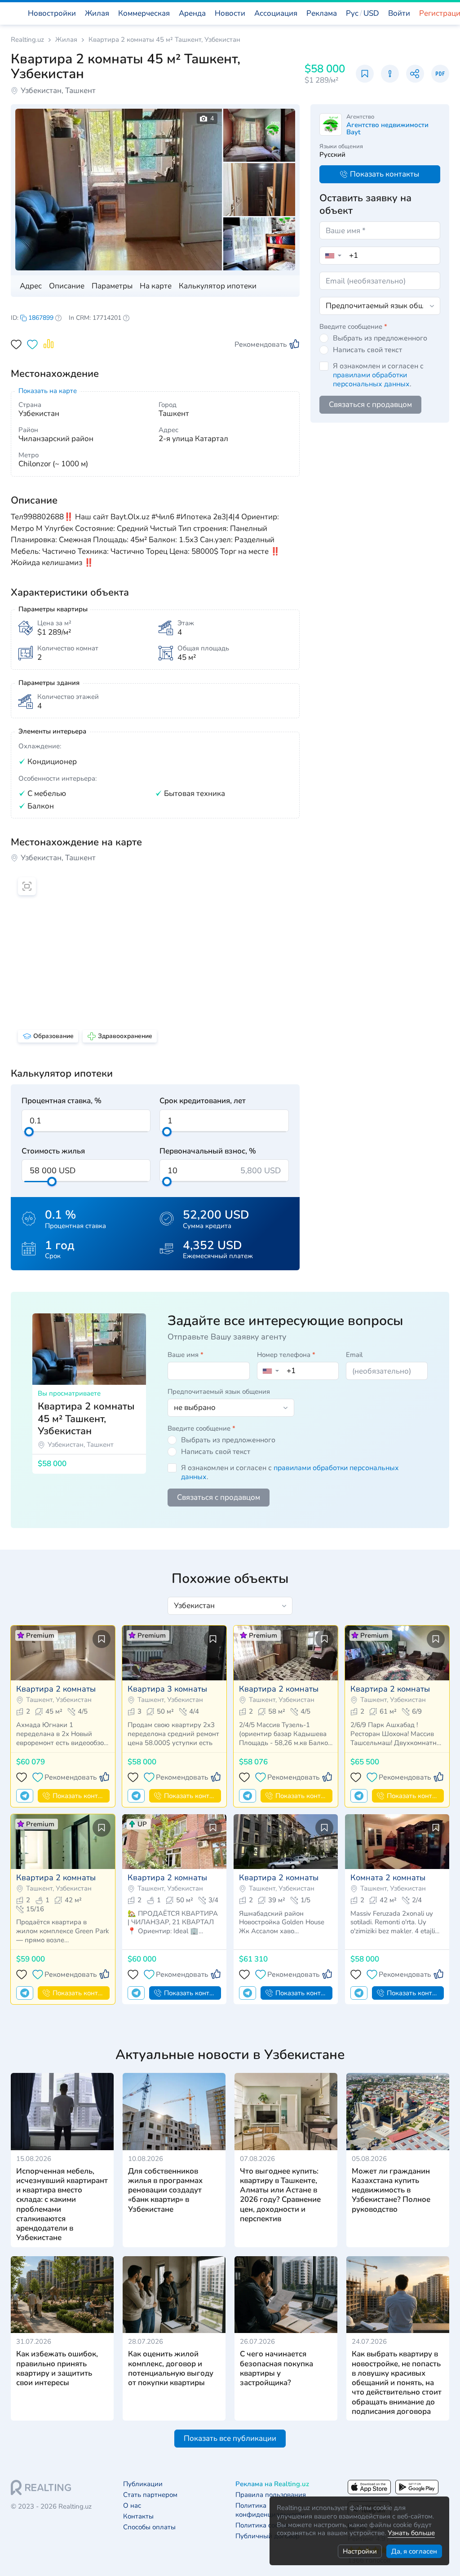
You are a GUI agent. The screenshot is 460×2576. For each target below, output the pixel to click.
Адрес (31, 286)
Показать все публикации (230, 2438)
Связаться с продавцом (370, 404)
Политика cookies (263, 2525)
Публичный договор (268, 2536)
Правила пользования (271, 2495)
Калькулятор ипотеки (218, 286)
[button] (363, 13)
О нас (132, 2506)
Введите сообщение (353, 327)
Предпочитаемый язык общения (219, 1392)
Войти (399, 13)
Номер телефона (286, 1355)
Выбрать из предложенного (380, 338)
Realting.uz (27, 40)
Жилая (66, 40)
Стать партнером (150, 2495)
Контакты (138, 2516)
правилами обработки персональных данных (371, 380)
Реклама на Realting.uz (272, 2484)
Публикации (143, 2484)
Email (354, 1355)
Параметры (112, 286)
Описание (67, 286)
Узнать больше (411, 2533)
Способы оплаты (149, 2527)
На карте (156, 286)
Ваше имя (186, 1355)
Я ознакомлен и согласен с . (378, 375)
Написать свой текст (367, 350)
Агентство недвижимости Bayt (387, 128)
